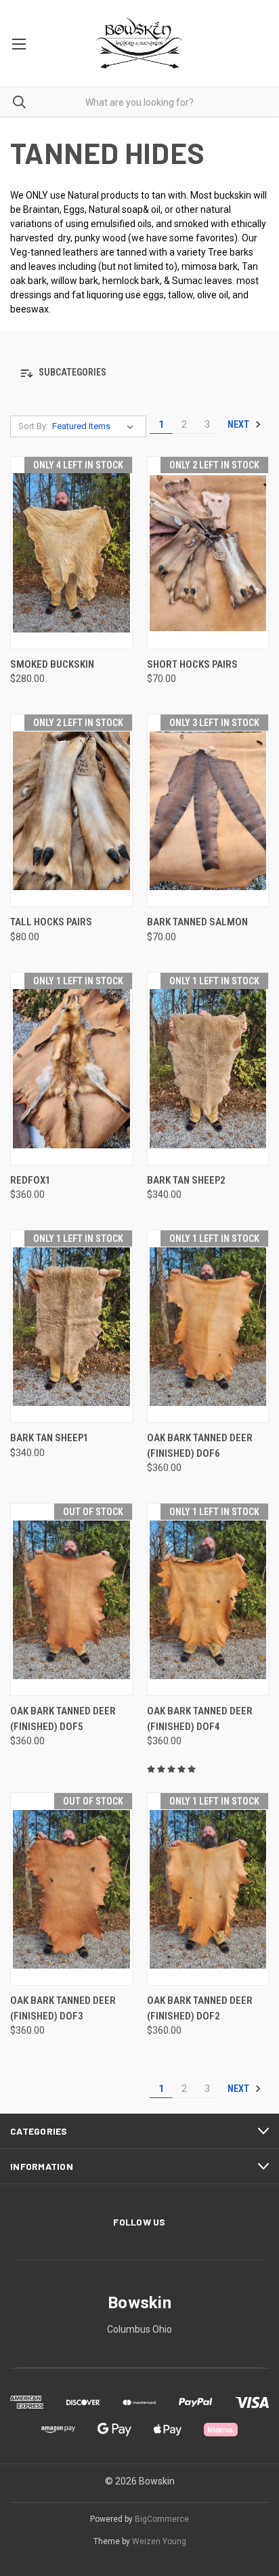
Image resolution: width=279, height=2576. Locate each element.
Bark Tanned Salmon (197, 922)
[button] (139, 373)
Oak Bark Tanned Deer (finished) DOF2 (200, 2008)
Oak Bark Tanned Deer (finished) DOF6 (200, 1446)
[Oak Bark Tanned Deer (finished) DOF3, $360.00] (71, 1889)
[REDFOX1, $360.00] (71, 1069)
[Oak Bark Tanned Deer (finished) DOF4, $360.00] (208, 1599)
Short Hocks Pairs (192, 664)
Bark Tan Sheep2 (186, 1180)
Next (239, 424)
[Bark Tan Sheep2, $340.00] (208, 1069)
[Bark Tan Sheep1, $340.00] (71, 1326)
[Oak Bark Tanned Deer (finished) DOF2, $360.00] (208, 1889)
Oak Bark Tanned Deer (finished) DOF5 (63, 1719)
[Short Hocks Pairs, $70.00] (208, 553)
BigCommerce (162, 2519)
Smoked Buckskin (52, 664)
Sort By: (33, 426)
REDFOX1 (30, 1180)
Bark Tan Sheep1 (49, 1438)
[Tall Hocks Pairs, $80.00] (71, 810)
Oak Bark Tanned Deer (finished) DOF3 (63, 2008)
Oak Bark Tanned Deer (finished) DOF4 (200, 1719)
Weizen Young (159, 2541)
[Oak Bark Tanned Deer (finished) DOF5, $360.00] (71, 1599)
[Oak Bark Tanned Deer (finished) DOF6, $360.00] (208, 1326)
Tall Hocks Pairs (51, 922)
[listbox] (95, 426)
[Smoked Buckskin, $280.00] (71, 553)
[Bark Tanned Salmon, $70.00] (208, 810)
